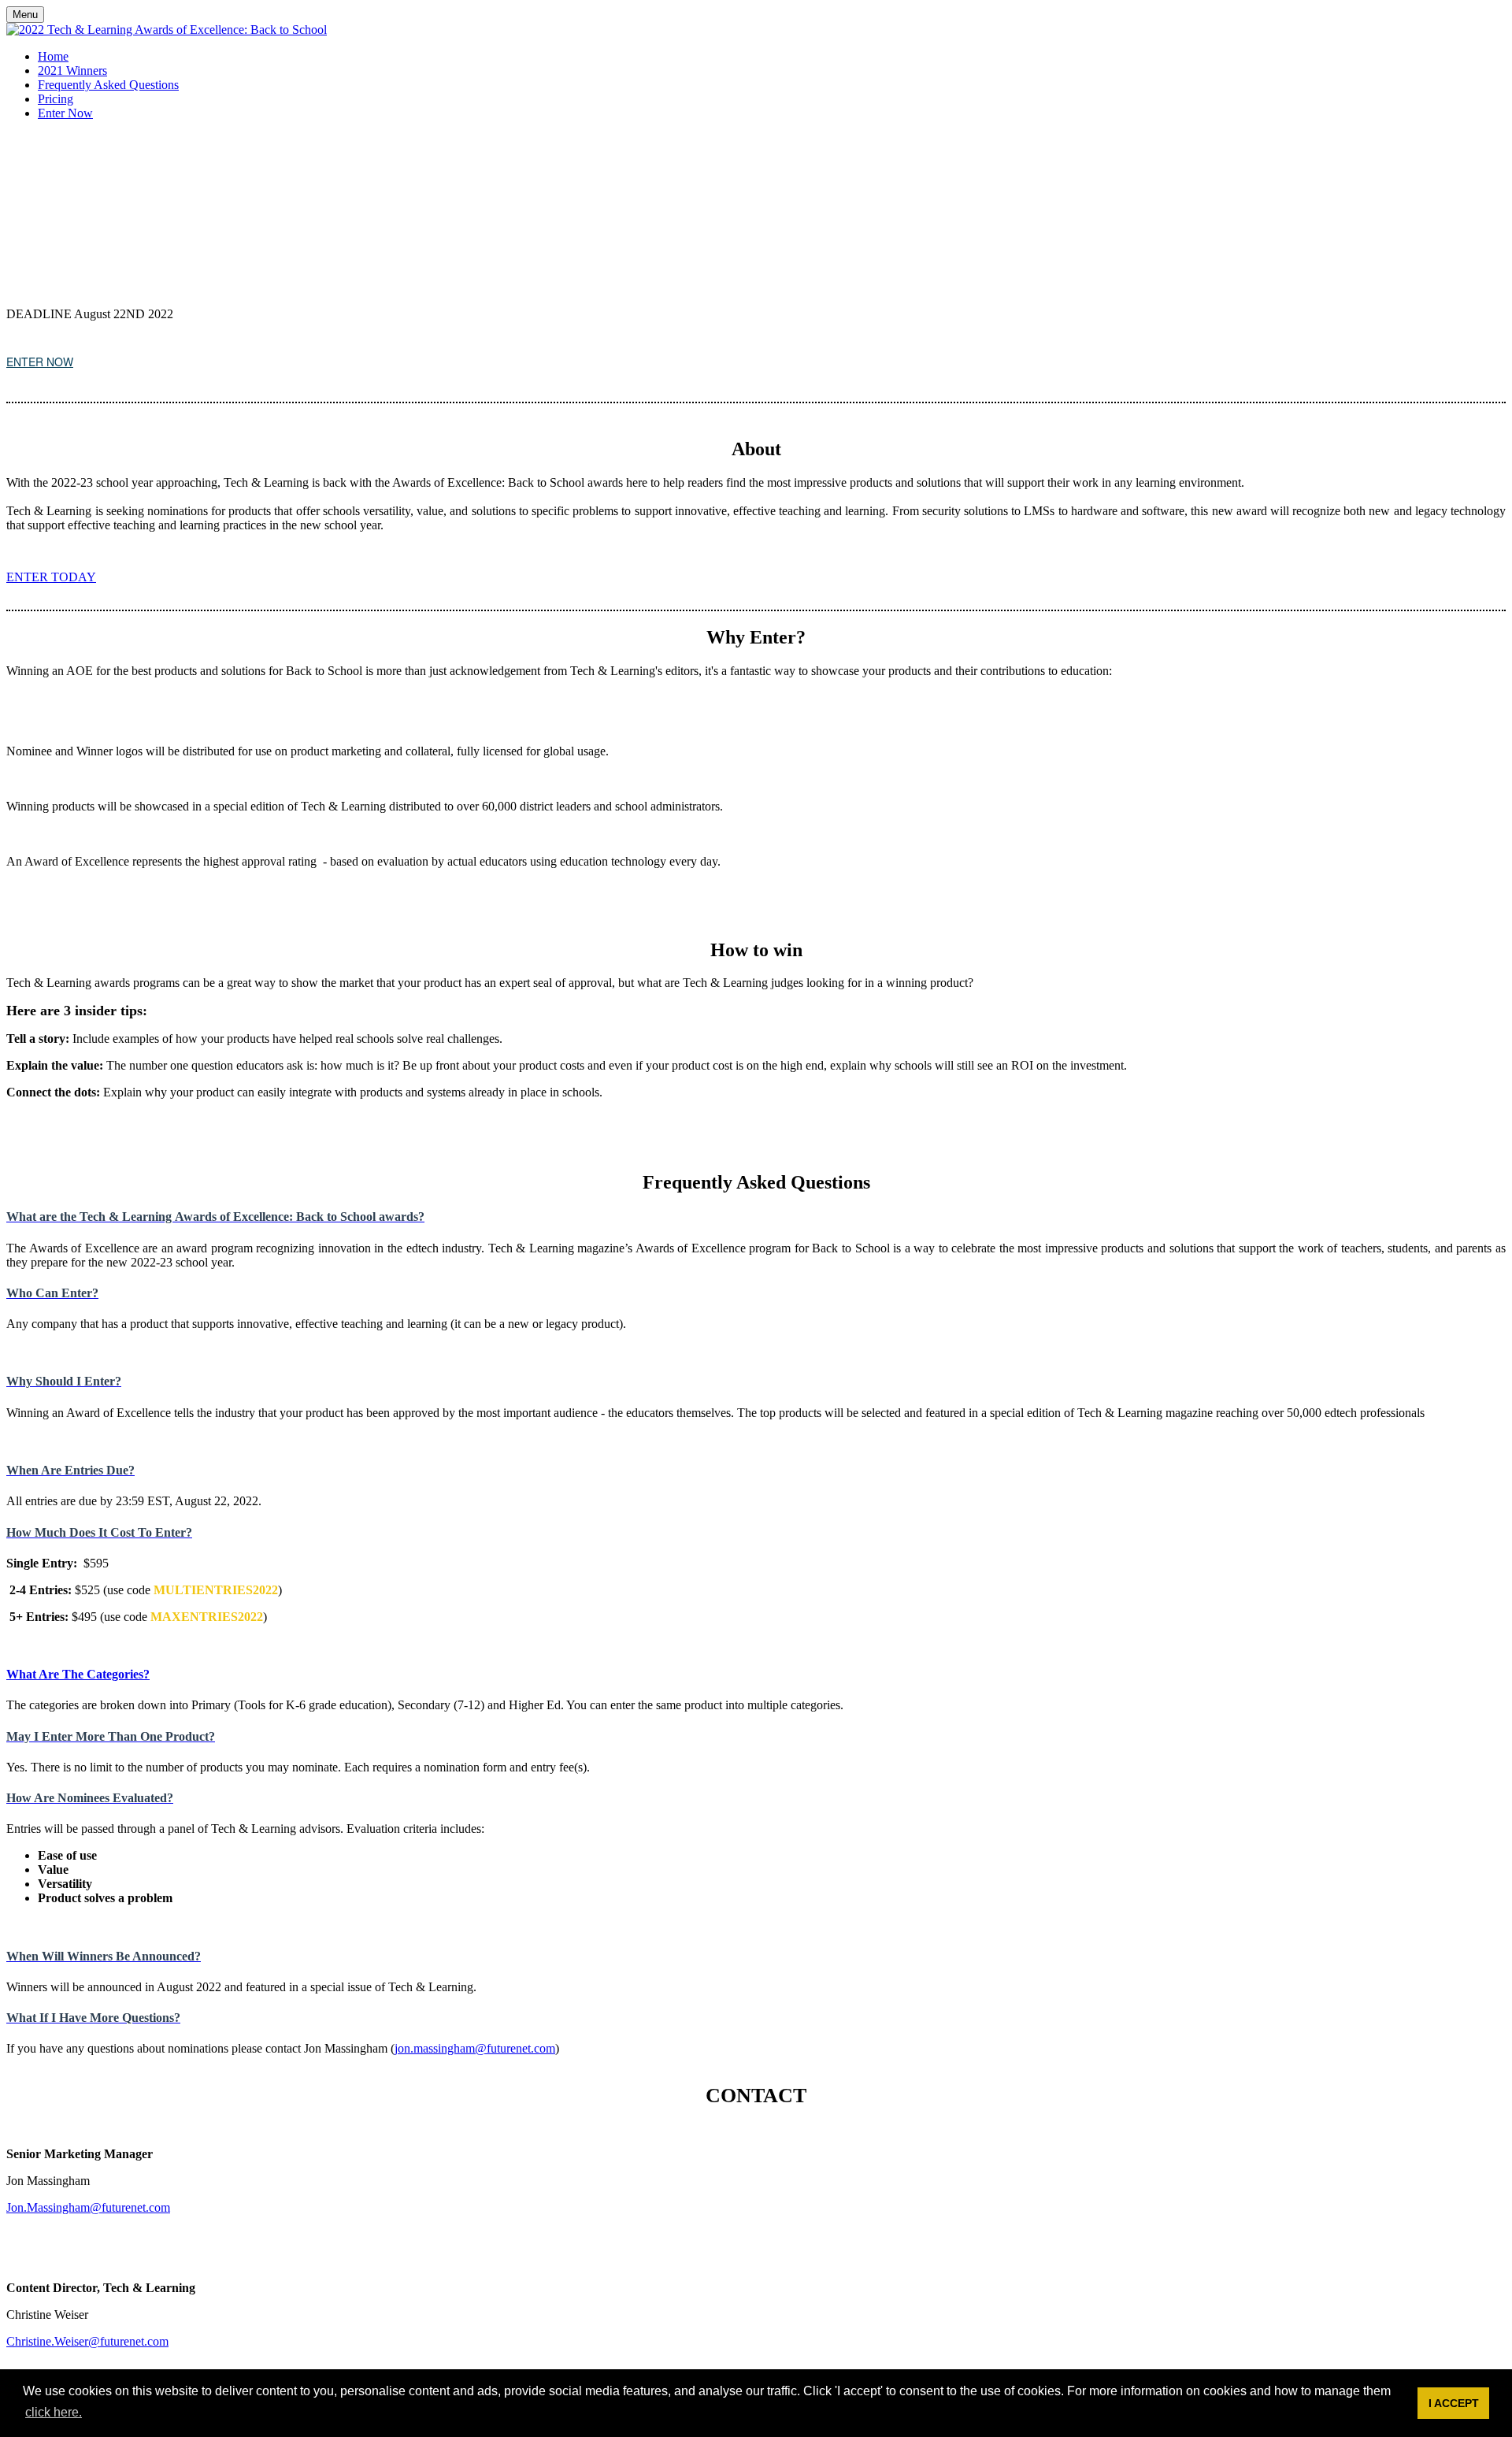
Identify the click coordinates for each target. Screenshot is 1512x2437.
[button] (40, 362)
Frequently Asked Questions (108, 85)
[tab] (756, 1217)
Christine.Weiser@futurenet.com (87, 2341)
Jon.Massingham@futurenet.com (88, 2207)
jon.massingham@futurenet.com (475, 2048)
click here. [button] (54, 2412)
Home (53, 56)
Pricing (56, 99)
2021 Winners (72, 70)
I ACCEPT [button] (1454, 2403)
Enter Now (65, 113)
